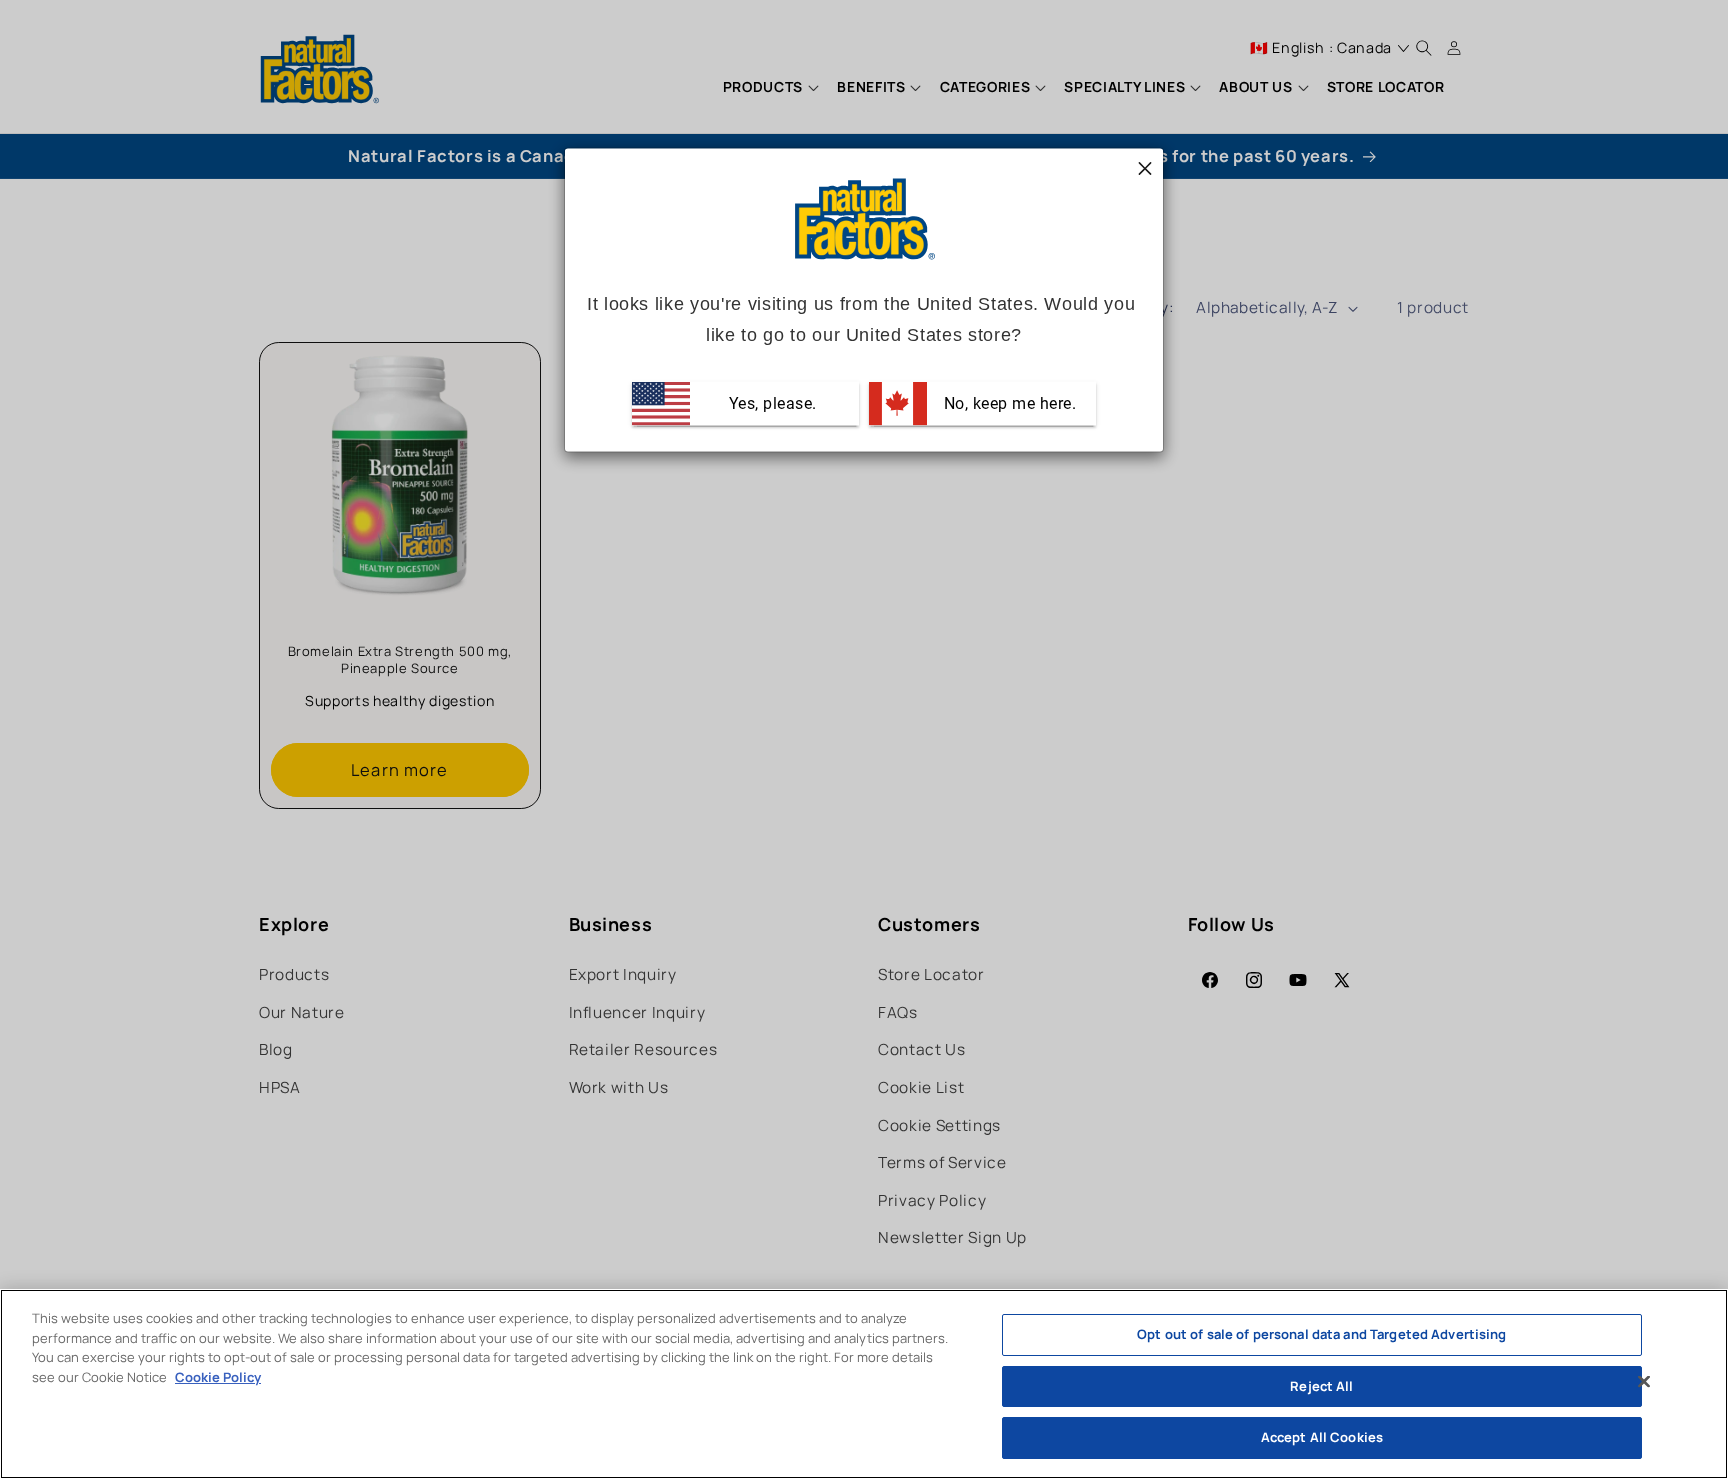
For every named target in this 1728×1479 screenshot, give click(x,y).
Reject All (1321, 1386)
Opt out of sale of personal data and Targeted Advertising (1321, 1334)
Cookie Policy (218, 1377)
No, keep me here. (1007, 402)
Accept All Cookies (1322, 1437)
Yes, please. (770, 402)
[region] (864, 1384)
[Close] (1644, 1382)
